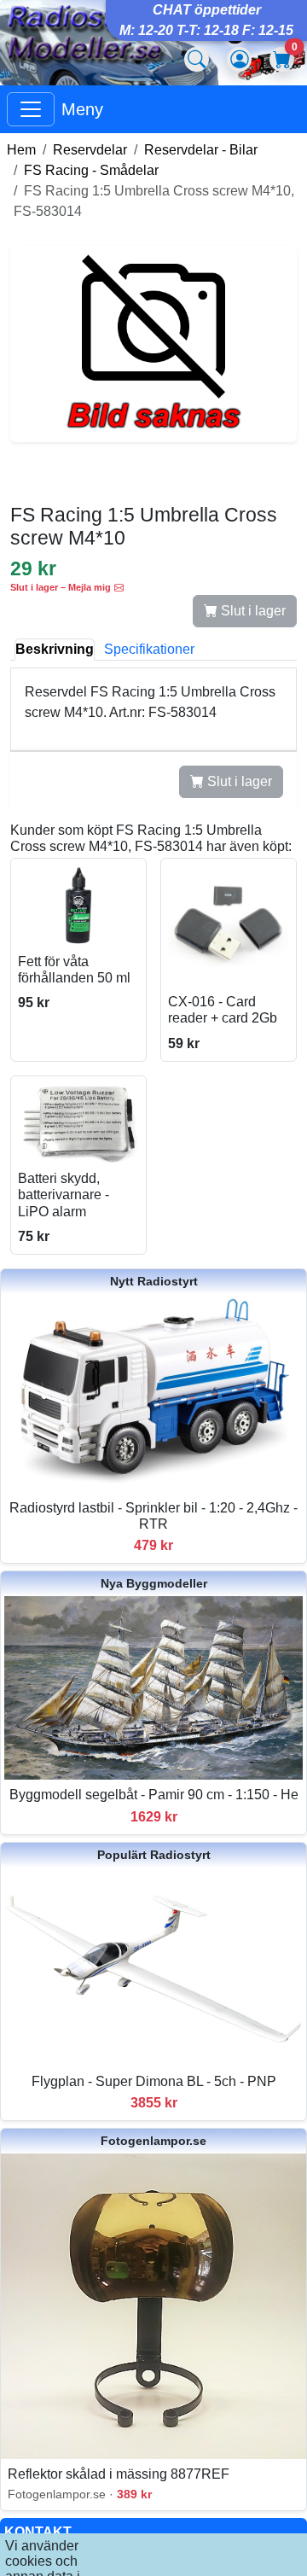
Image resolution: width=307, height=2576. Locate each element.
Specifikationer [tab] (149, 649)
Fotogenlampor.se (153, 2141)
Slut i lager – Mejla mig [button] (61, 587)
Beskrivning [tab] (55, 649)
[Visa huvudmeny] (31, 109)
